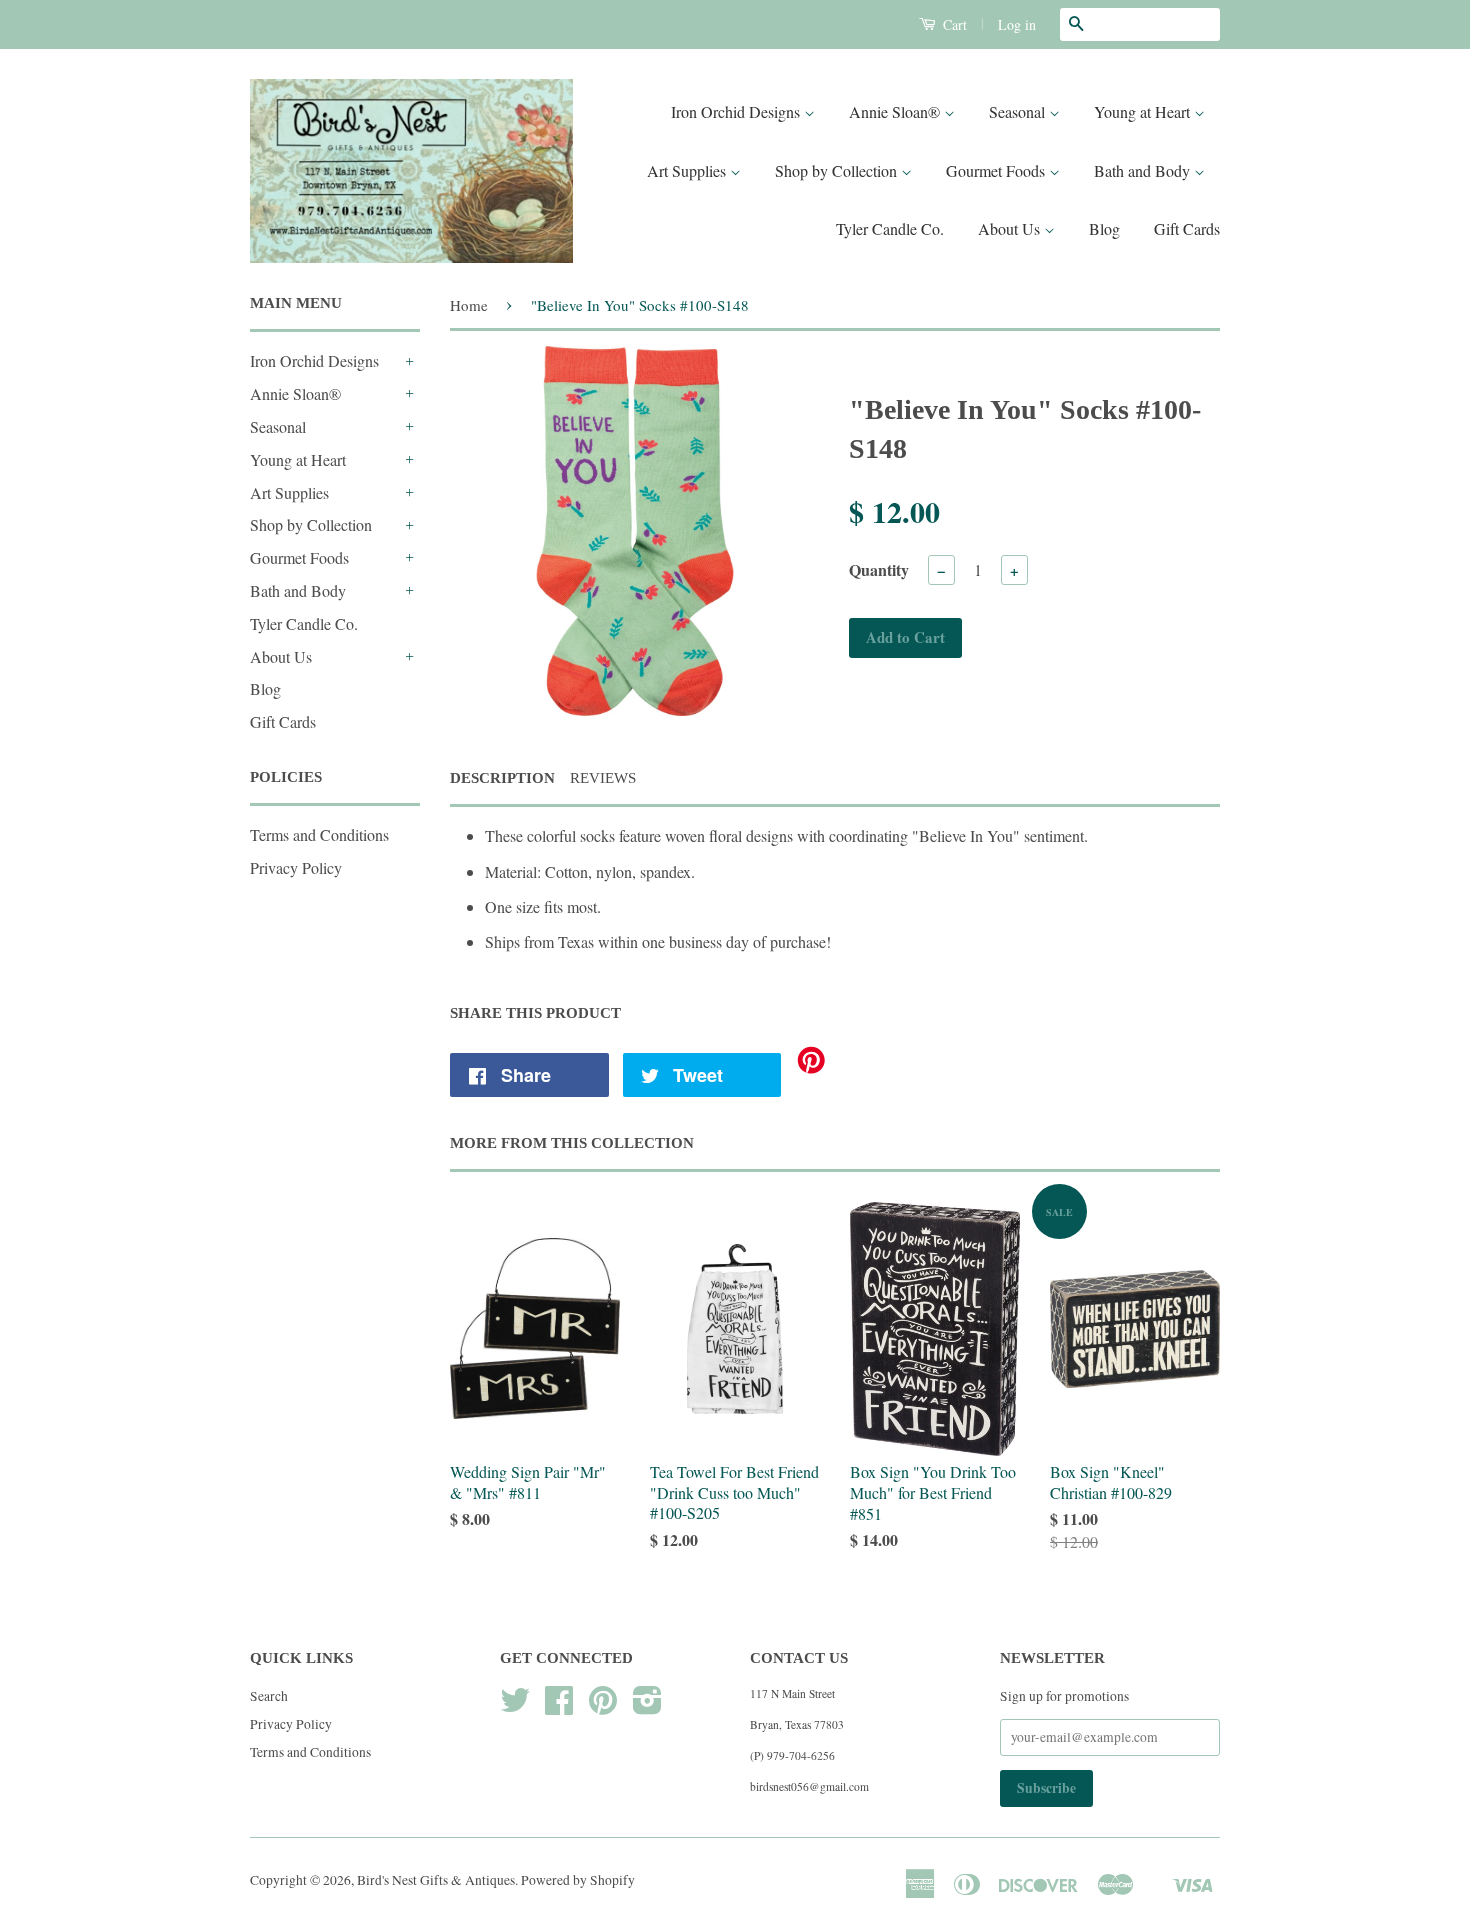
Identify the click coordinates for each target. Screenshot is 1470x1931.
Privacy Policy (296, 867)
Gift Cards (1187, 228)
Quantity (879, 569)
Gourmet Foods (997, 170)
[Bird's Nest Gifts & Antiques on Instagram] (647, 1707)
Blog (1104, 228)
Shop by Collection (838, 170)
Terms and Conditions (319, 834)
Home (469, 305)
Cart (953, 24)
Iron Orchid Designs (737, 111)
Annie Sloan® (896, 111)
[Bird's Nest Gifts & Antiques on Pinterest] (603, 1707)
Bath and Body (1144, 170)
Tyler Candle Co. (890, 228)
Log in (1017, 24)
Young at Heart (1144, 111)
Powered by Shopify (578, 1880)
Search (269, 1696)
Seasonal (1019, 111)
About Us (1011, 228)
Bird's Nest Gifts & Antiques (436, 1880)
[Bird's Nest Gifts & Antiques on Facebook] (559, 1707)
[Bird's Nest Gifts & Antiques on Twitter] (515, 1707)
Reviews (603, 778)
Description (502, 778)
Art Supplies (688, 170)
